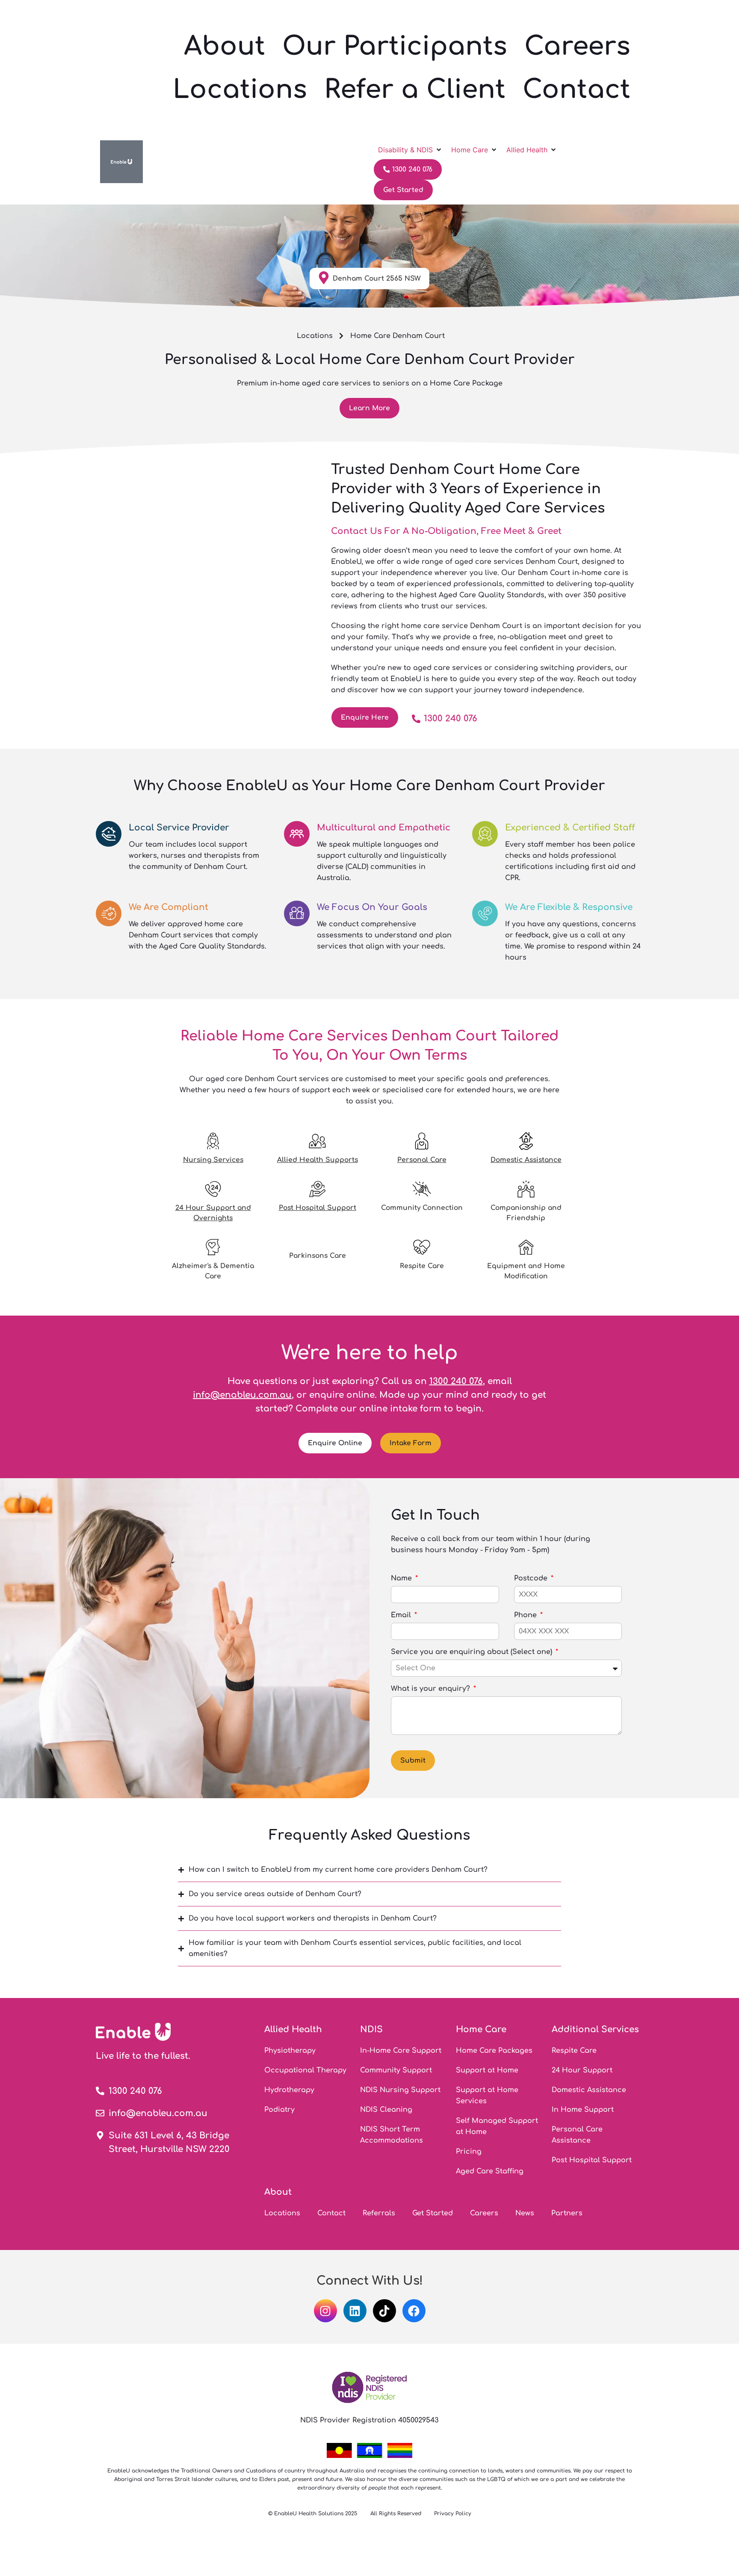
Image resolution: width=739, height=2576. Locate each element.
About (225, 46)
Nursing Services (213, 1160)
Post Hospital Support (318, 1208)
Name (402, 1578)
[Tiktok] (384, 2311)
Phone (526, 1615)
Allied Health (293, 2029)
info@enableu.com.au (242, 1395)
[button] (410, 150)
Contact (576, 90)
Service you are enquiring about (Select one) (473, 1652)
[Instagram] (325, 2311)
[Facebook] (414, 2311)
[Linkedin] (355, 2311)
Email (402, 1615)
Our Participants (395, 46)
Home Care (481, 2029)
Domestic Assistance (526, 1160)
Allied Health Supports (318, 1160)
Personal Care (422, 1160)
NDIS (371, 2029)
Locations (240, 90)
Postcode (532, 1578)
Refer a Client (415, 90)
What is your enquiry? (432, 1689)
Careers (577, 46)
